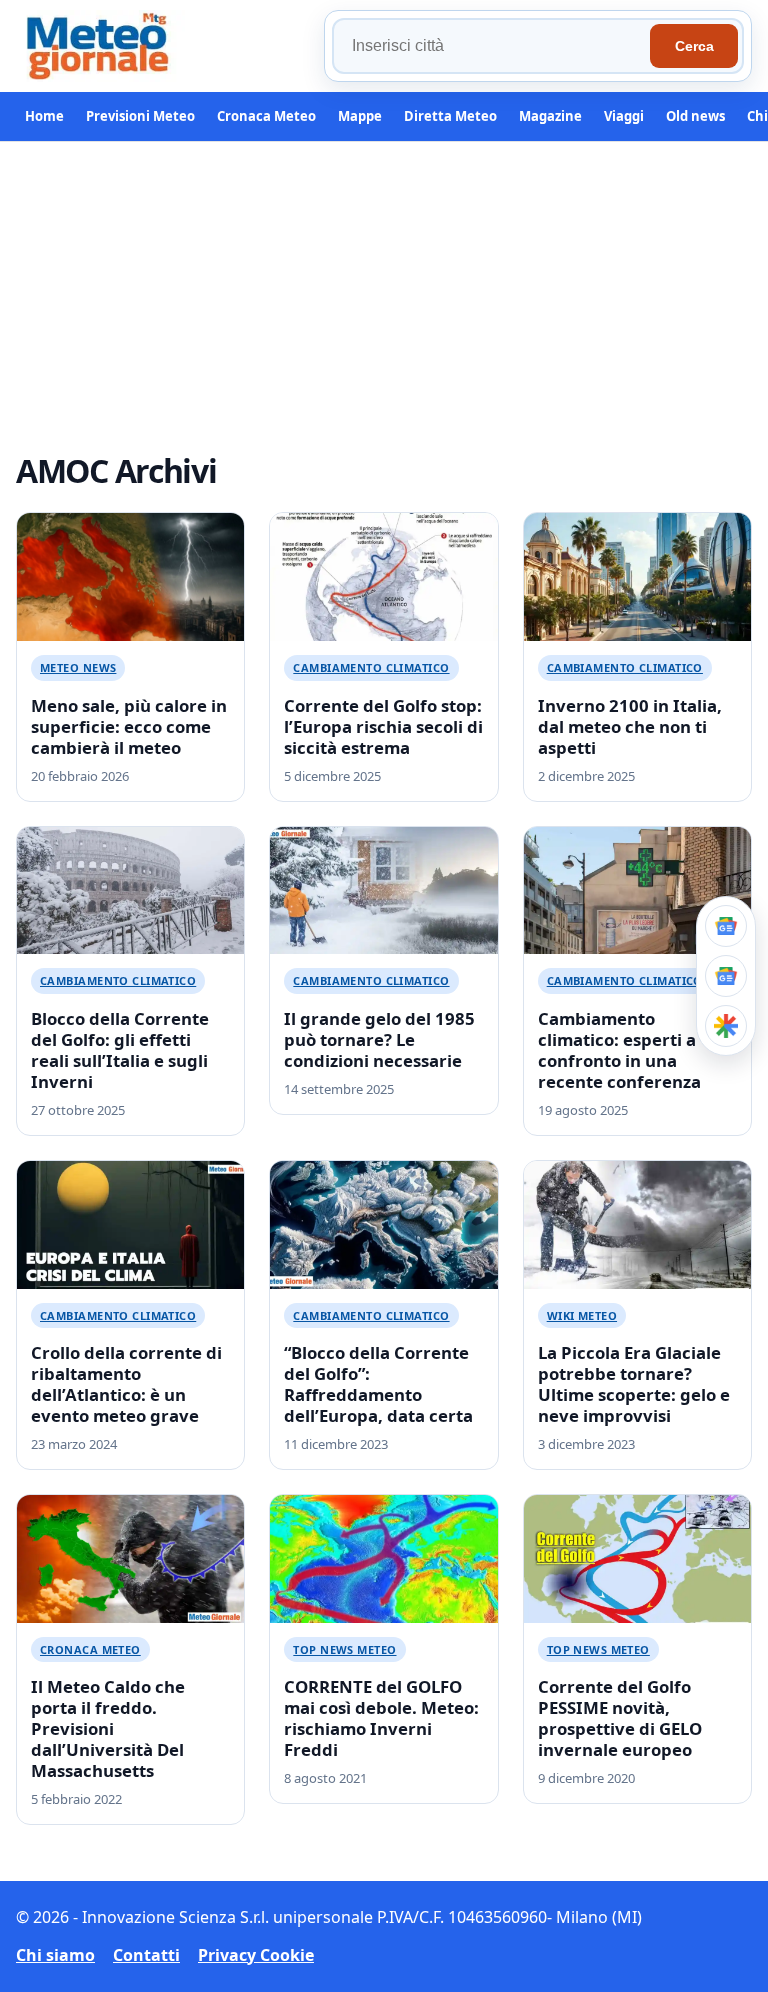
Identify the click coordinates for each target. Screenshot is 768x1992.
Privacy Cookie (256, 1955)
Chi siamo (55, 1955)
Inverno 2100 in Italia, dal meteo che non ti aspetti (630, 726)
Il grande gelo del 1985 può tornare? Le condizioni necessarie (379, 1039)
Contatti (146, 1955)
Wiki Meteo (582, 1315)
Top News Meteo (344, 1649)
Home (44, 116)
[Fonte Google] (726, 926)
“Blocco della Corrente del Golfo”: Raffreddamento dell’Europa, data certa (378, 1384)
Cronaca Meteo (266, 116)
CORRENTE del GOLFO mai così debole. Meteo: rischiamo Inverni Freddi (381, 1718)
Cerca (694, 46)
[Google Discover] (726, 1026)
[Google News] (726, 976)
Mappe (360, 116)
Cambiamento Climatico (371, 667)
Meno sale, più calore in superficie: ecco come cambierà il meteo (129, 726)
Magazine (550, 116)
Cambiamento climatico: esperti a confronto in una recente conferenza (619, 1050)
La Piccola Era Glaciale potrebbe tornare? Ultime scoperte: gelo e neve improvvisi (634, 1384)
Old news (695, 116)
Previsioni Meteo (140, 116)
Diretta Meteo (450, 116)
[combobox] (494, 46)
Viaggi (624, 116)
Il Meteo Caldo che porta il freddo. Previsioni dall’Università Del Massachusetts (108, 1728)
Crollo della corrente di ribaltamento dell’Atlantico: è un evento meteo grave (126, 1384)
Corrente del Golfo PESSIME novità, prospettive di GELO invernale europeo (620, 1718)
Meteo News (78, 667)
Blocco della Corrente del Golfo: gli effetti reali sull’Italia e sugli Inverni (120, 1050)
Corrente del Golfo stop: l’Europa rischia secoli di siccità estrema (383, 726)
